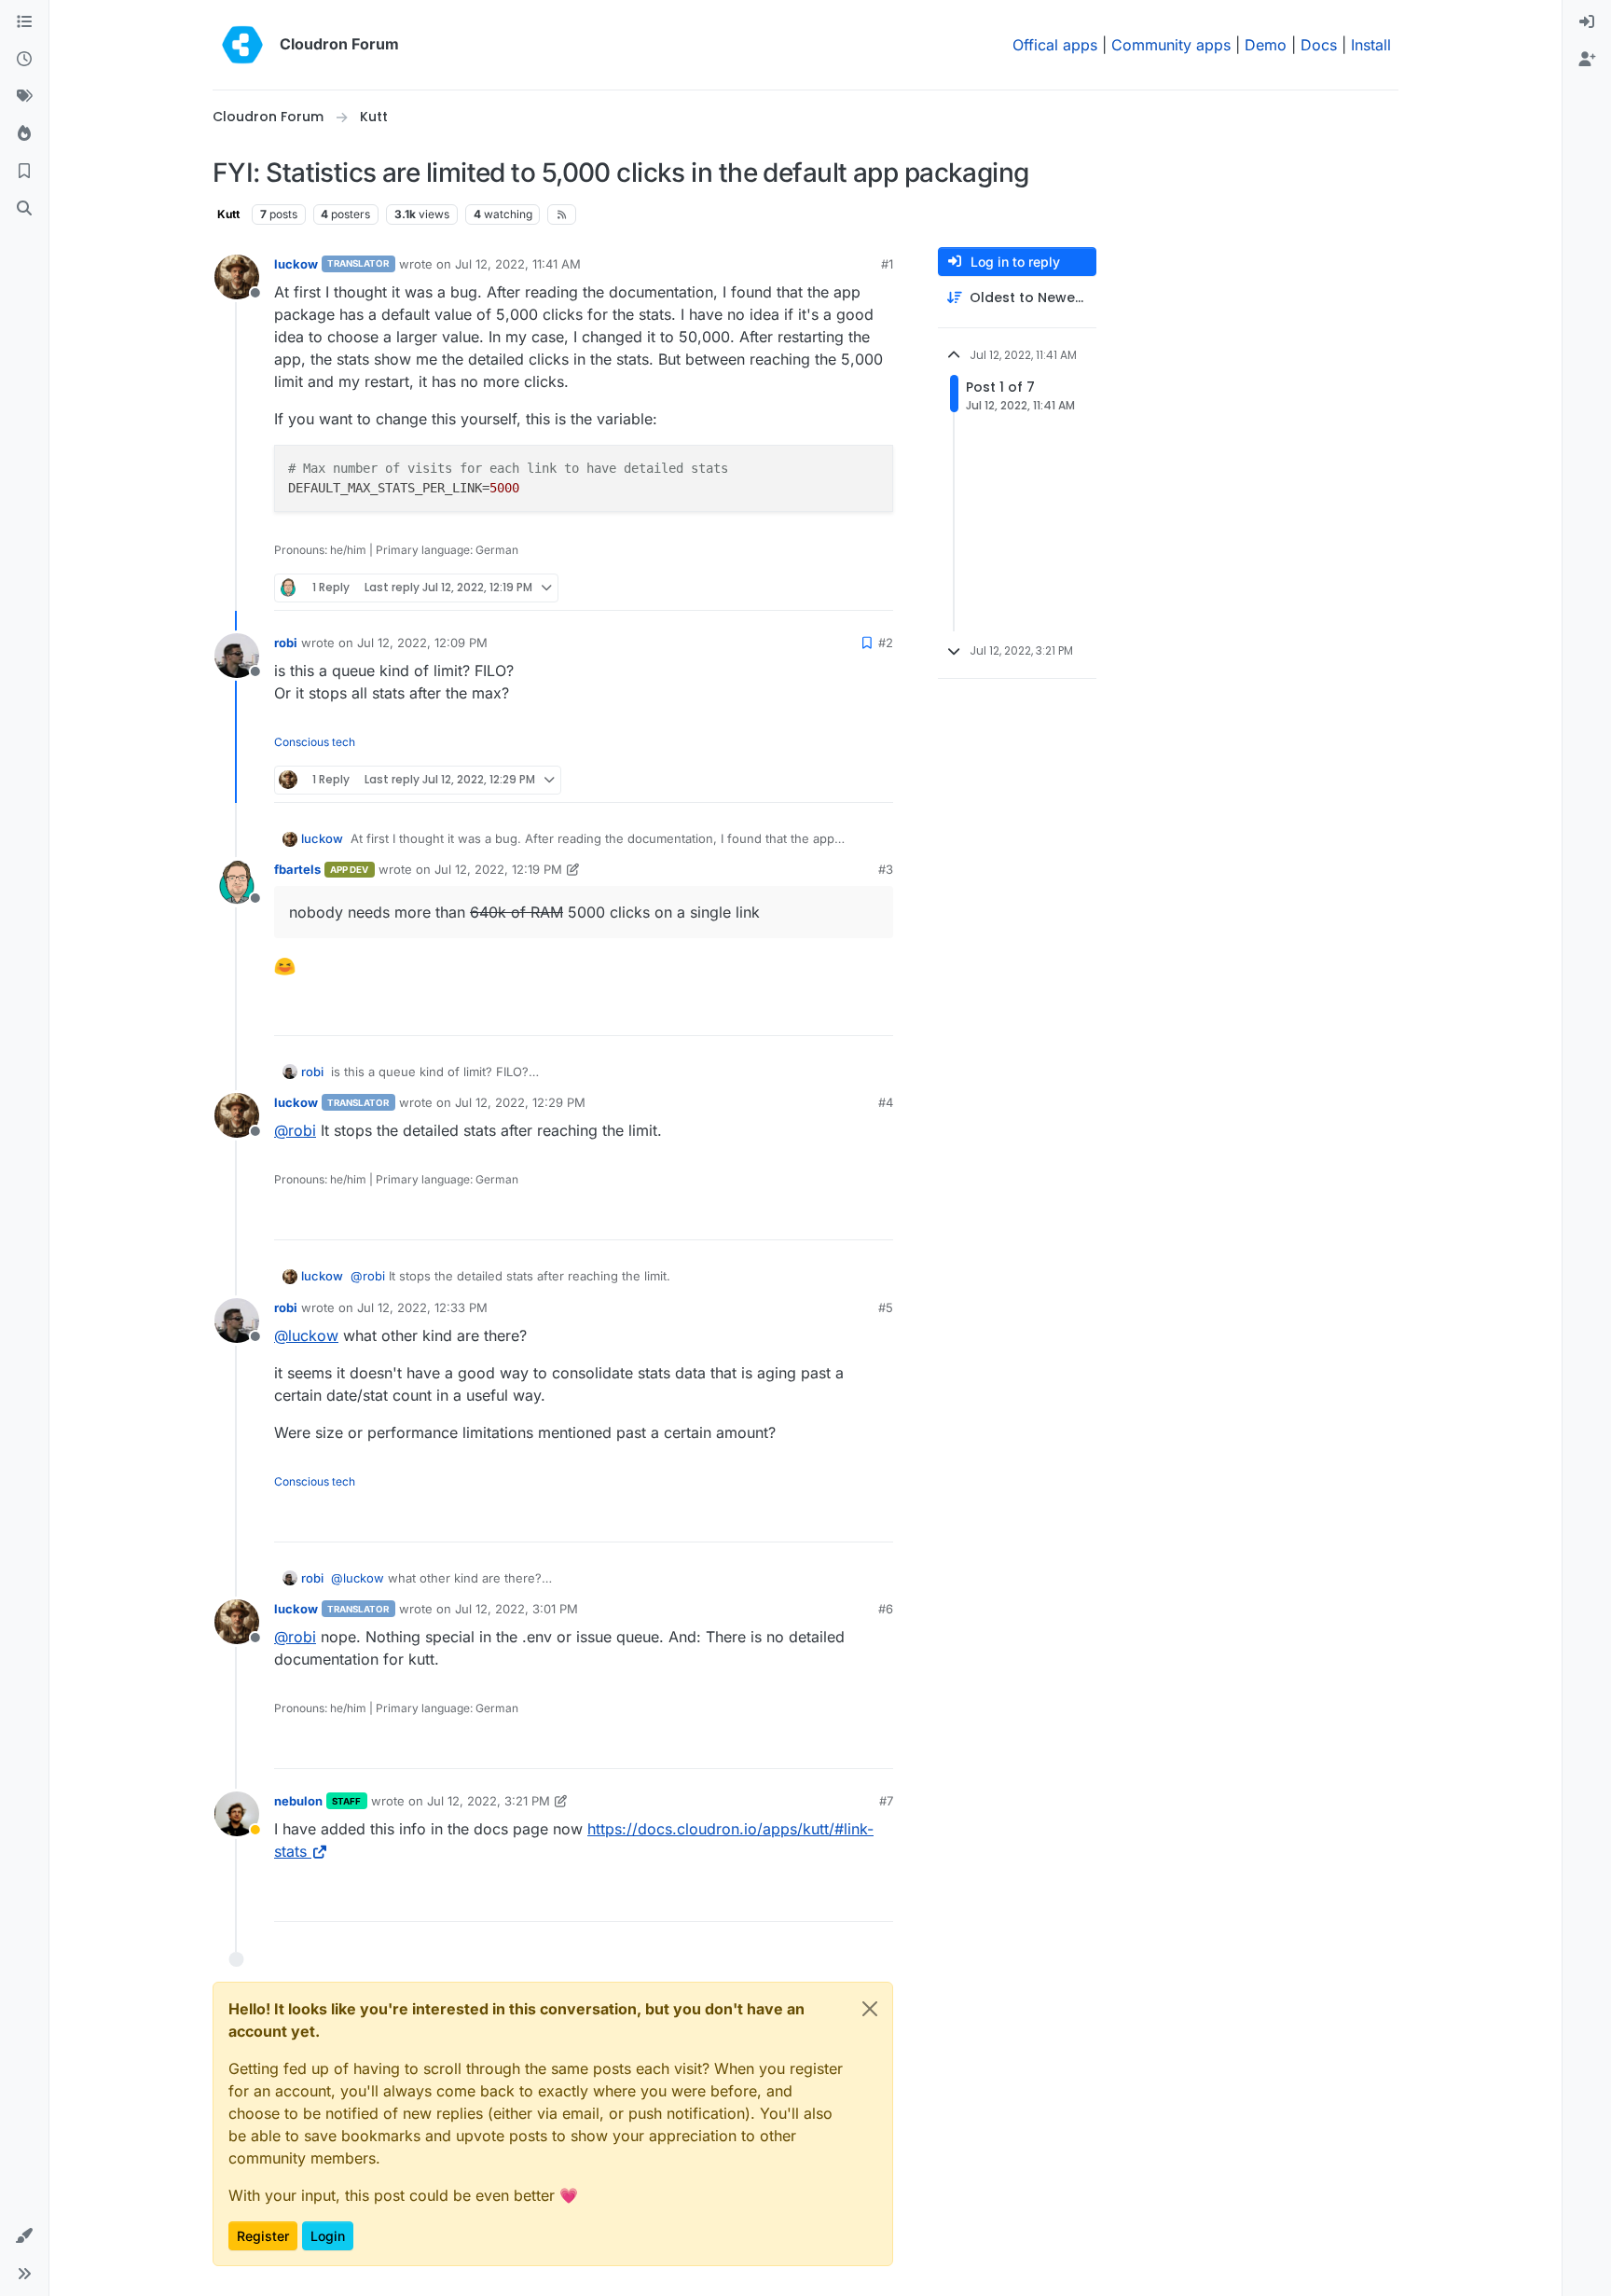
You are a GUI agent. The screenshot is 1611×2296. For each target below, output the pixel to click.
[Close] (870, 2009)
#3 (886, 869)
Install (1371, 45)
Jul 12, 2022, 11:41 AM (518, 264)
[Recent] (24, 60)
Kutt (228, 214)
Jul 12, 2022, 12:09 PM (422, 643)
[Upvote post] (848, 588)
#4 (886, 1102)
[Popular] (24, 134)
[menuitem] (1587, 22)
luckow (296, 264)
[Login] (1587, 22)
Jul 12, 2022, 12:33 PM (422, 1307)
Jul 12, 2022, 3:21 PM (489, 1801)
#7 (886, 1801)
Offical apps (1055, 45)
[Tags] (24, 97)
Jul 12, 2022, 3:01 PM (516, 1609)
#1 (887, 264)
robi (286, 643)
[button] (24, 2236)
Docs (1319, 45)
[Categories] (24, 22)
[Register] (1587, 60)
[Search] (24, 209)
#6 (886, 1609)
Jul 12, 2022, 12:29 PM (520, 1102)
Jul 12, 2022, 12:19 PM (498, 869)
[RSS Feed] (562, 214)
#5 (886, 1307)
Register (263, 2236)
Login (328, 2236)
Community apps (1171, 45)
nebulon (298, 1801)
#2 (886, 643)
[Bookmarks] (24, 172)
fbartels (297, 869)
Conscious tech (315, 742)
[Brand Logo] (242, 45)
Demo (1266, 45)
